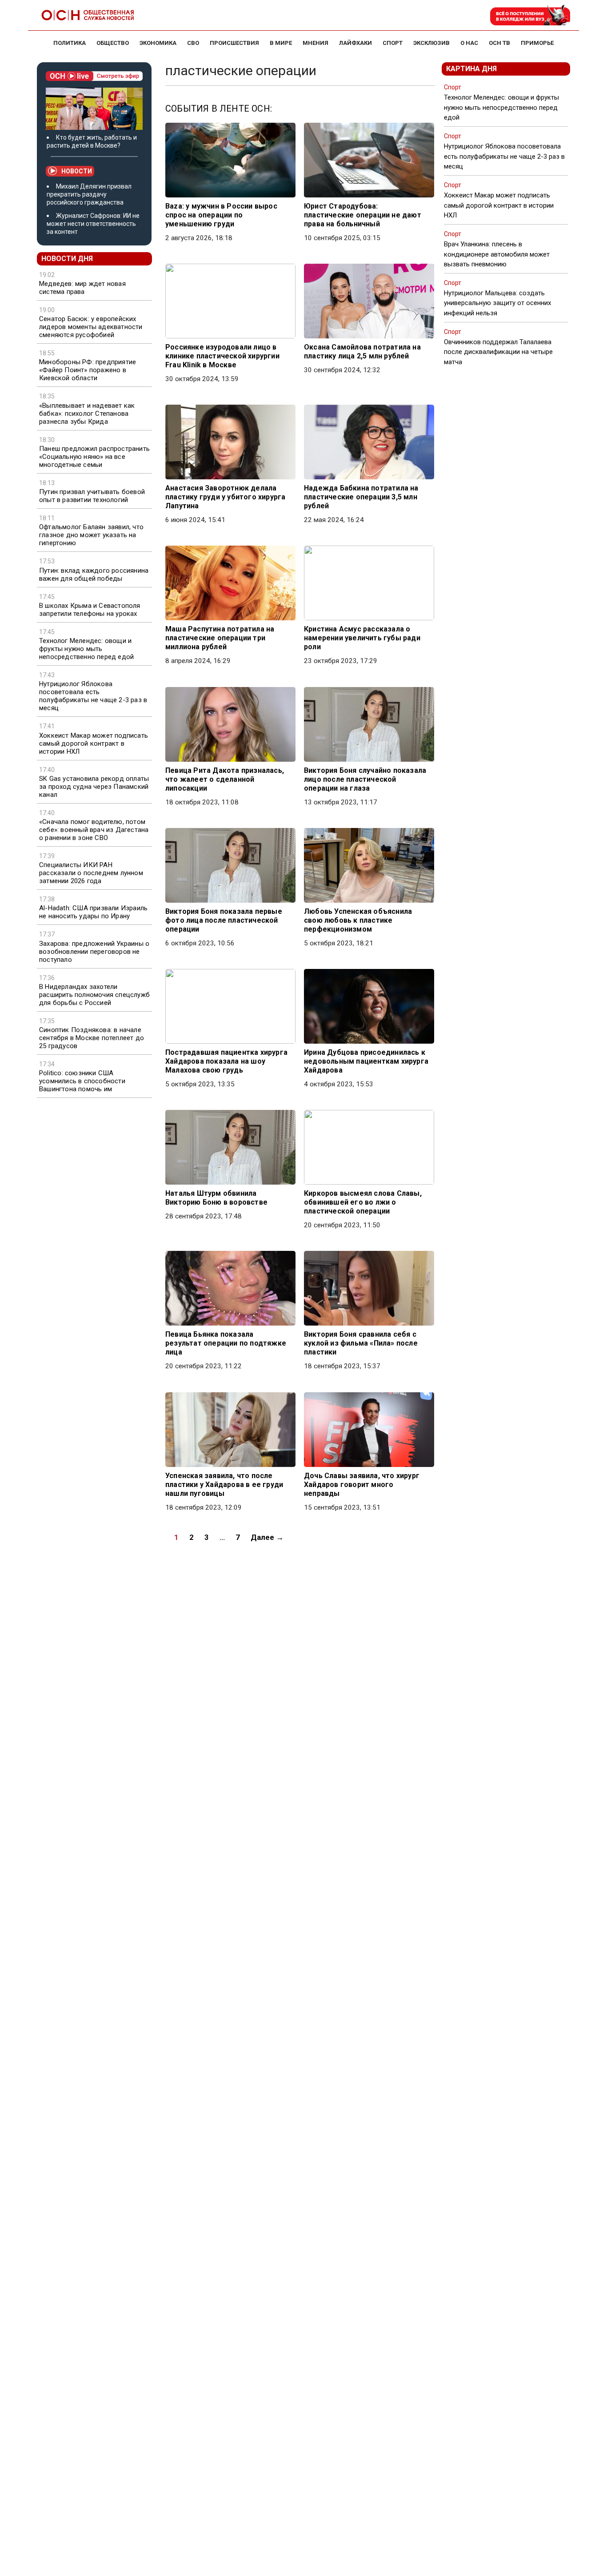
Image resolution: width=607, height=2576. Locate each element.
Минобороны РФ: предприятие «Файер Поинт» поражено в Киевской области (88, 370)
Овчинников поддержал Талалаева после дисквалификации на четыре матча (498, 352)
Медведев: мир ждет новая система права (82, 288)
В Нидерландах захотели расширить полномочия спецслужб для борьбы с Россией (94, 995)
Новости (77, 171)
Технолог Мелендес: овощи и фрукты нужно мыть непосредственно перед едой (86, 649)
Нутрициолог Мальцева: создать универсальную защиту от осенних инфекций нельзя (497, 303)
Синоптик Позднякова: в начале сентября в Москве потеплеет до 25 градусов (92, 1038)
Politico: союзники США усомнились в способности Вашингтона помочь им (82, 1081)
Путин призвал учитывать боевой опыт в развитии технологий (92, 496)
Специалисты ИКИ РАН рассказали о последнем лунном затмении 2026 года (91, 873)
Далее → (267, 1537)
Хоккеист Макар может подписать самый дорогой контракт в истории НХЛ (94, 743)
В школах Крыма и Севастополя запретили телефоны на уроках (90, 610)
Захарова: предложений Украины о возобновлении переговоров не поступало (94, 952)
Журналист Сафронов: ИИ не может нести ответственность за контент (93, 224)
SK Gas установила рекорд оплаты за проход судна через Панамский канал (94, 787)
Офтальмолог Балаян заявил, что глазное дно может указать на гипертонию (91, 535)
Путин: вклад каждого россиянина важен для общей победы (94, 575)
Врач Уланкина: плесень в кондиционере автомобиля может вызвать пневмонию (497, 254)
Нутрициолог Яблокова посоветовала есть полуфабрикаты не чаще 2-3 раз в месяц (93, 696)
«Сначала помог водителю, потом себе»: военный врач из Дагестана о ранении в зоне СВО (94, 830)
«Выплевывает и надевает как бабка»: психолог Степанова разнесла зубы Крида (87, 414)
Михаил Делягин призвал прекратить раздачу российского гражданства (89, 194)
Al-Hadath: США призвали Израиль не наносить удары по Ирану (93, 912)
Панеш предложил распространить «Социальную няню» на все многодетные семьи (94, 457)
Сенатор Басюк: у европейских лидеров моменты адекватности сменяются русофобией (91, 327)
